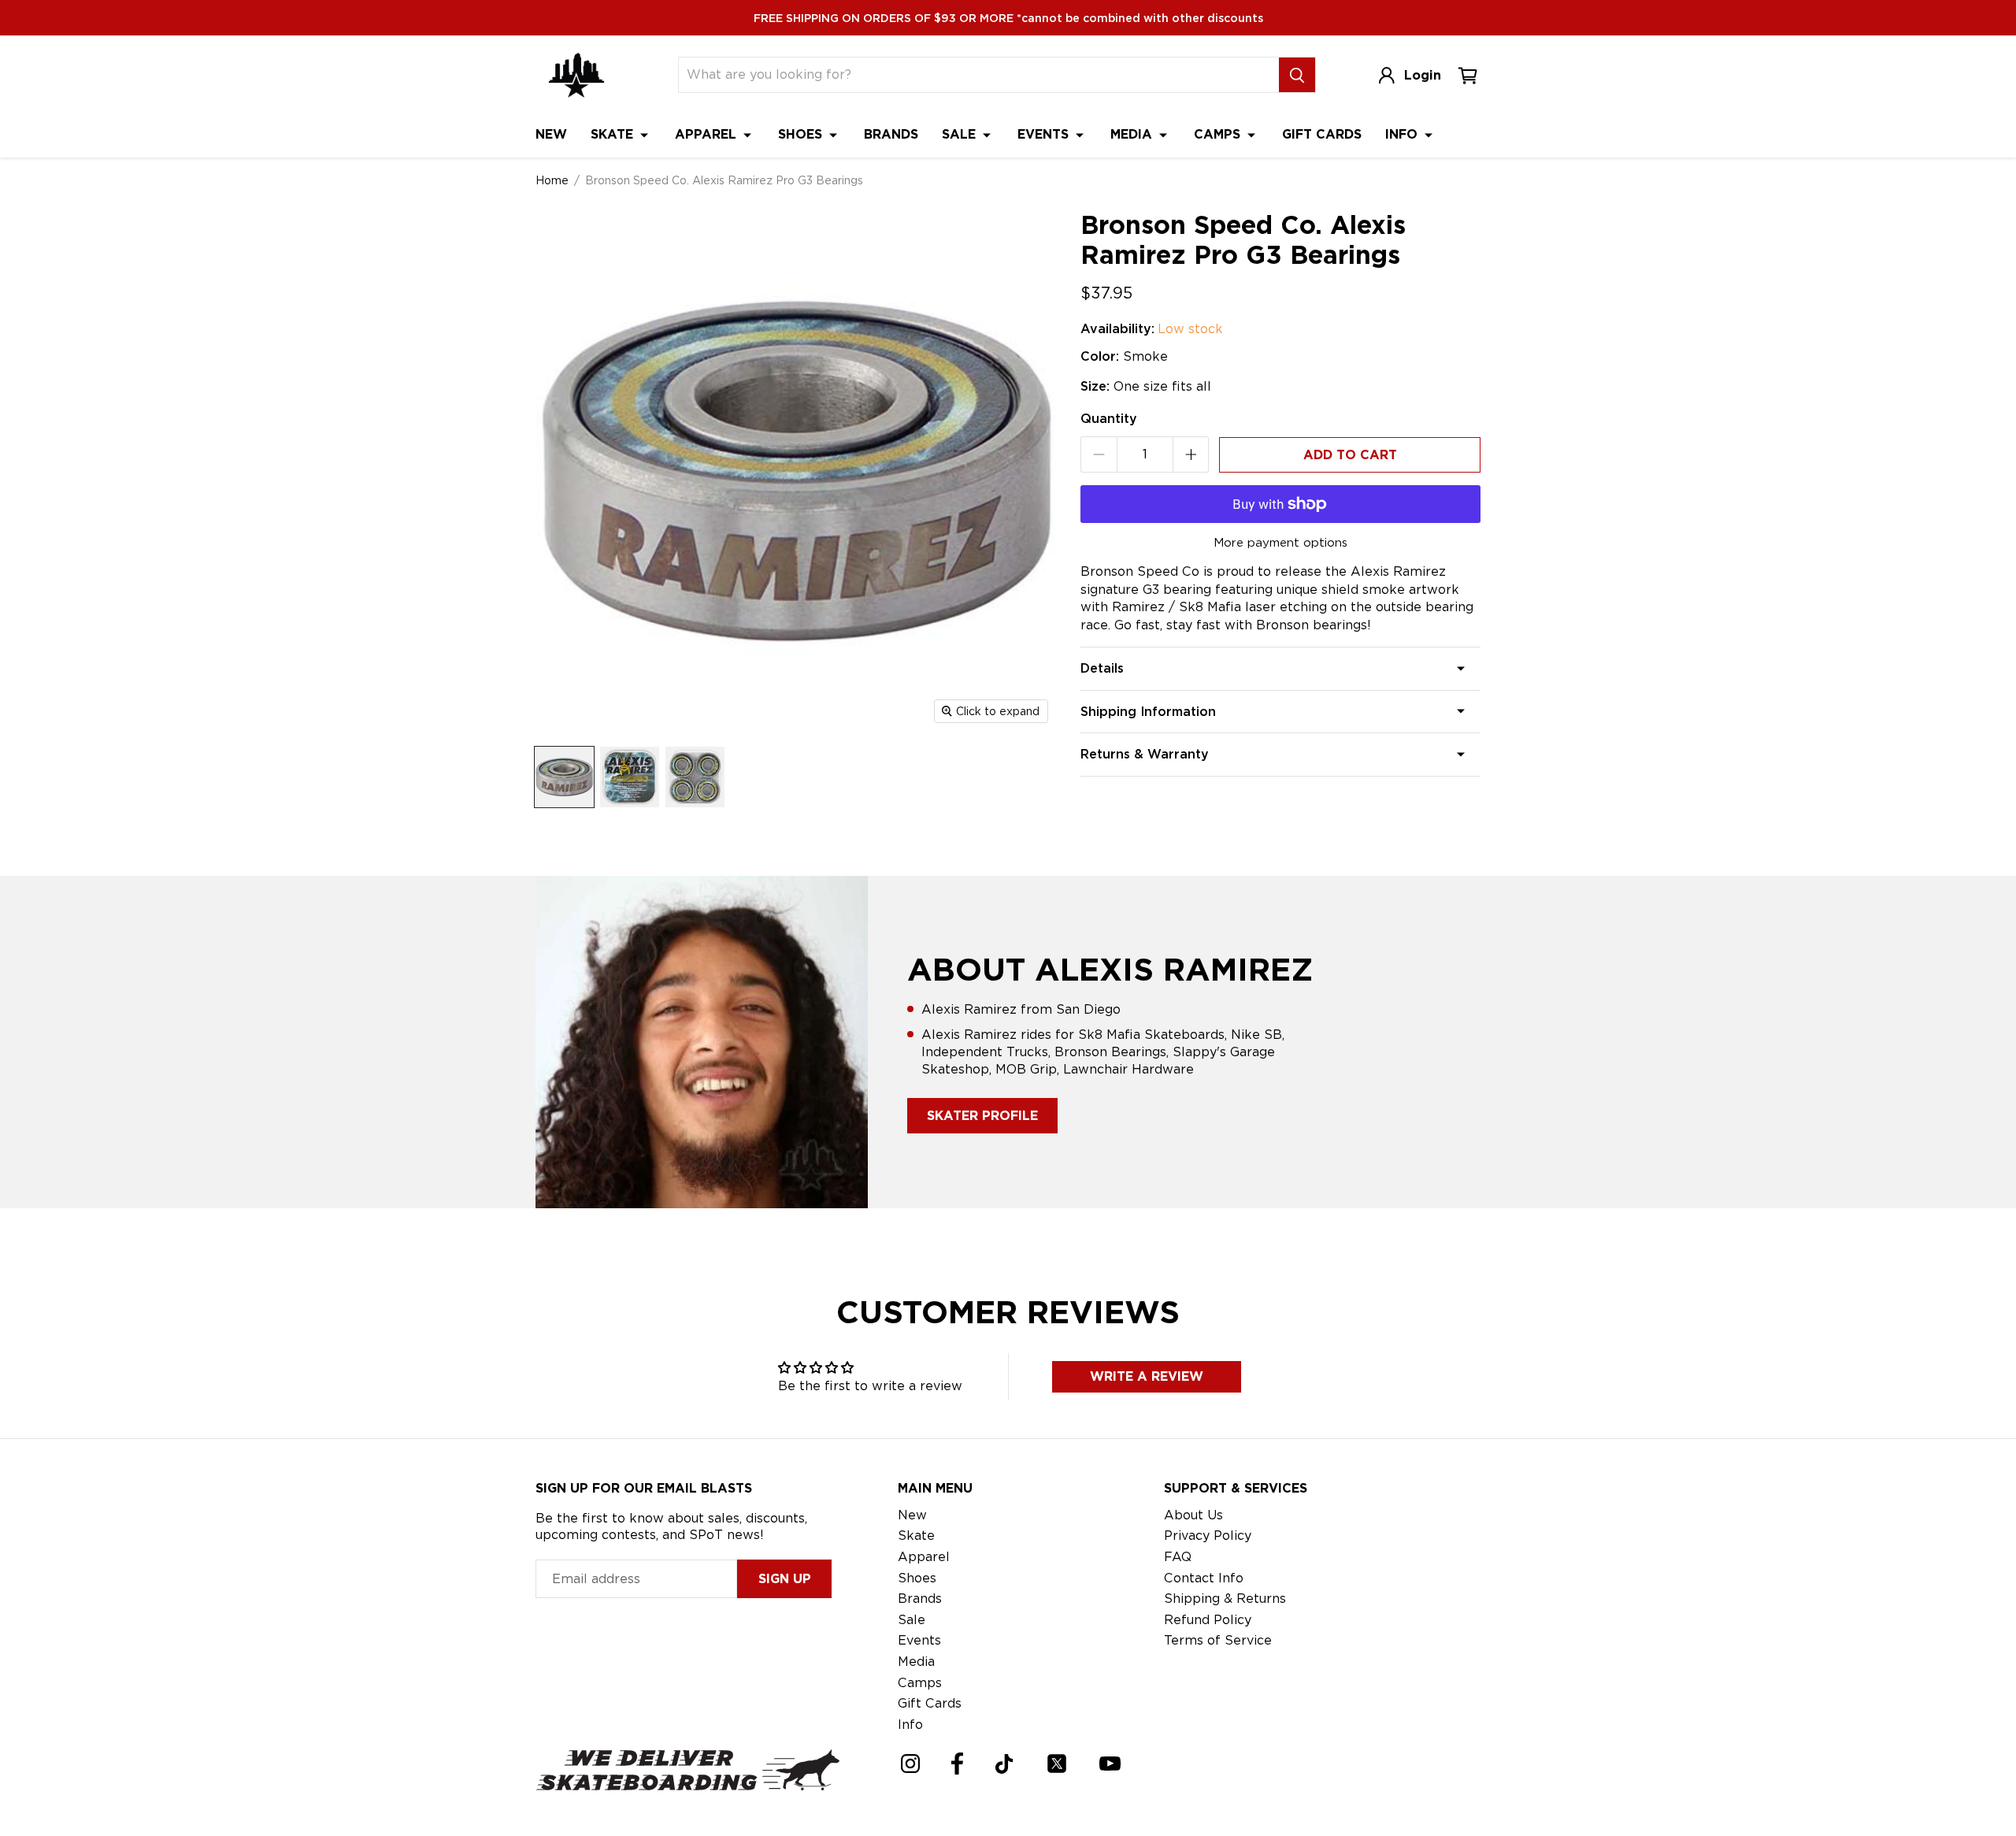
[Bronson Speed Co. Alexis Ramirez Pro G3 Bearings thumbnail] (564, 777)
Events (1045, 134)
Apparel (708, 134)
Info (1403, 134)
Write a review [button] (1147, 1376)
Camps (1219, 134)
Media (1133, 134)
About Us (1193, 1515)
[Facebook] (957, 1764)
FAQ (1178, 1557)
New (551, 134)
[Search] (1297, 75)
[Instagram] (910, 1764)
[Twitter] (1057, 1764)
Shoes (802, 134)
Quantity (1109, 419)
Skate (614, 134)
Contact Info (1204, 1578)
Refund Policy (1208, 1620)
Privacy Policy (1208, 1536)
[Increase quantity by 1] (1191, 454)
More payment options (1280, 543)
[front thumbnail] (630, 777)
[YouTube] (1110, 1764)
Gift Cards (1322, 134)
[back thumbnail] (695, 777)
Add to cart (1350, 455)
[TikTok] (1004, 1764)
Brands (891, 134)
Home (552, 180)
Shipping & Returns (1225, 1599)
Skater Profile (982, 1116)
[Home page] (576, 75)
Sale (961, 134)
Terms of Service (1218, 1640)
